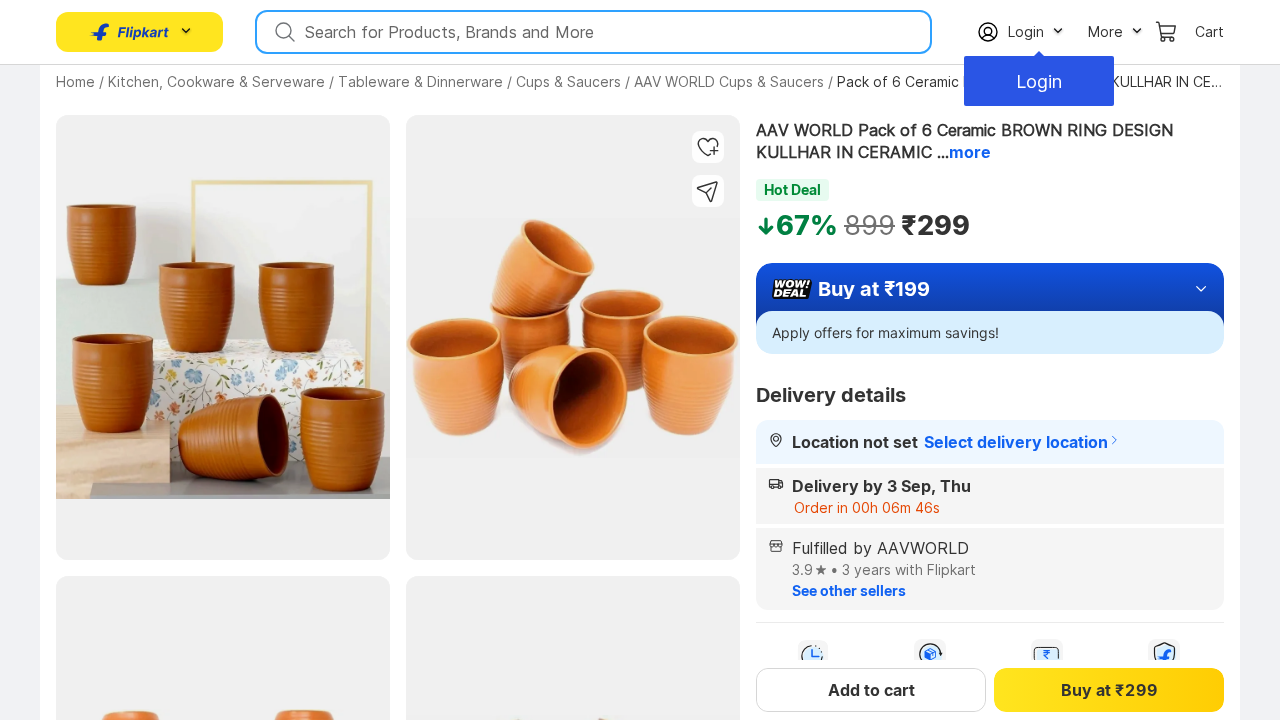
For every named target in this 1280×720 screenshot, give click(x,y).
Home (75, 81)
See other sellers (849, 590)
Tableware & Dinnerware (420, 81)
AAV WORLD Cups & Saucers (729, 81)
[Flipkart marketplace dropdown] (130, 32)
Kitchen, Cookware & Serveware (216, 81)
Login (1039, 81)
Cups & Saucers (568, 81)
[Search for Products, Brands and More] (283, 32)
